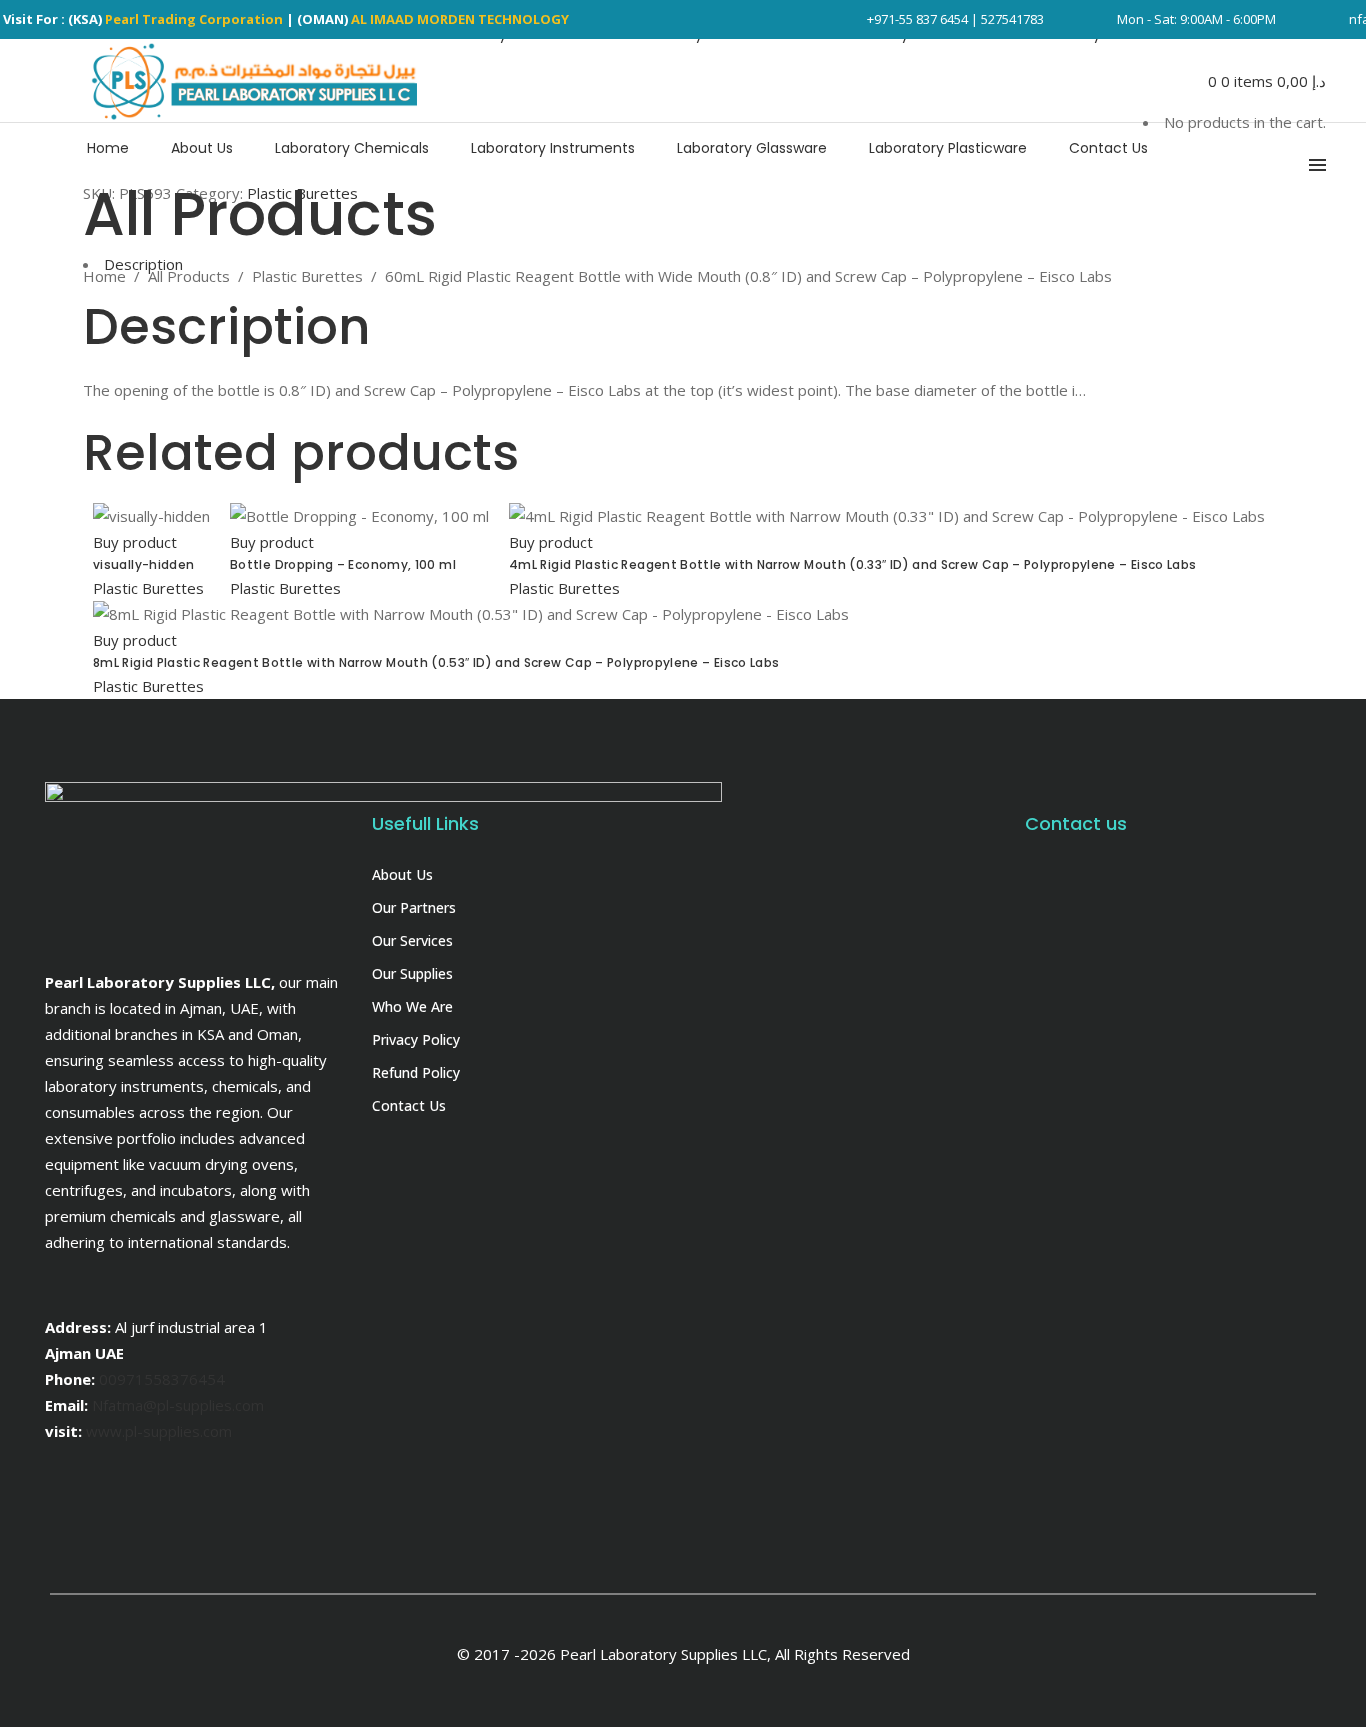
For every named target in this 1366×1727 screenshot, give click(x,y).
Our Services (412, 940)
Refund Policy (416, 1072)
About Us (402, 874)
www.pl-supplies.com (159, 1431)
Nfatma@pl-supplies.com (178, 1405)
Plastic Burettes (307, 276)
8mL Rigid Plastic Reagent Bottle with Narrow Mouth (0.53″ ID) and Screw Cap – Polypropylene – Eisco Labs (436, 662)
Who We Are (412, 1006)
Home (104, 276)
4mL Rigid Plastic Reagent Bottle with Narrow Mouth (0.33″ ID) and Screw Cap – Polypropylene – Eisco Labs (852, 564)
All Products (189, 276)
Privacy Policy (416, 1039)
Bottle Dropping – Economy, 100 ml (343, 564)
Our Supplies (412, 973)
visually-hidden (143, 564)
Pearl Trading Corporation (194, 19)
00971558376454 (162, 1379)
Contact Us (409, 1105)
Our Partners (414, 907)
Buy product (135, 542)
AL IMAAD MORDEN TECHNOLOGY (460, 19)
